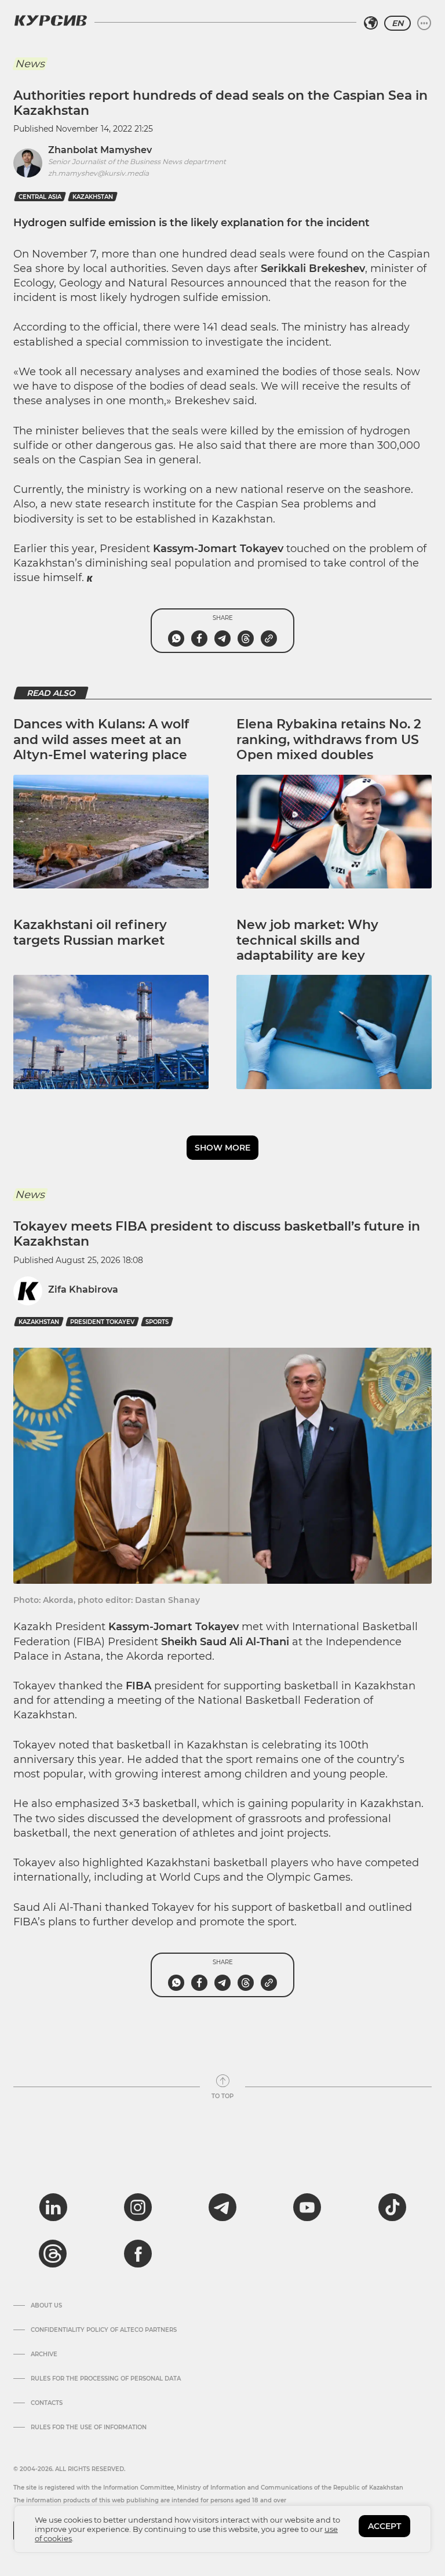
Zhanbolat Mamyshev (100, 150)
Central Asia (40, 197)
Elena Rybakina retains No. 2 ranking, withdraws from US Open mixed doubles (329, 739)
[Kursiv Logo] (50, 20)
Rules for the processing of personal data (106, 2379)
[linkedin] (53, 2207)
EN (397, 23)
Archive (44, 2354)
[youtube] (307, 2207)
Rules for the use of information (89, 2428)
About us (46, 2306)
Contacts (47, 2403)
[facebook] (138, 2254)
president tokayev (102, 1322)
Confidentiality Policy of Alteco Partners (104, 2330)
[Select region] (371, 23)
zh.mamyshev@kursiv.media (99, 173)
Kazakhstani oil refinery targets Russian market (90, 932)
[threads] (53, 2254)
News (30, 64)
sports (157, 1322)
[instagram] (138, 2207)
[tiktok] (392, 2207)
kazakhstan (93, 197)
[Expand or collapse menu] (424, 23)
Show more (222, 1148)
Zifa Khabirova (83, 1289)
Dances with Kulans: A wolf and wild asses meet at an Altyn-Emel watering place (101, 739)
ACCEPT (384, 2526)
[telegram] (222, 2207)
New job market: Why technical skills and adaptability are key (307, 940)
